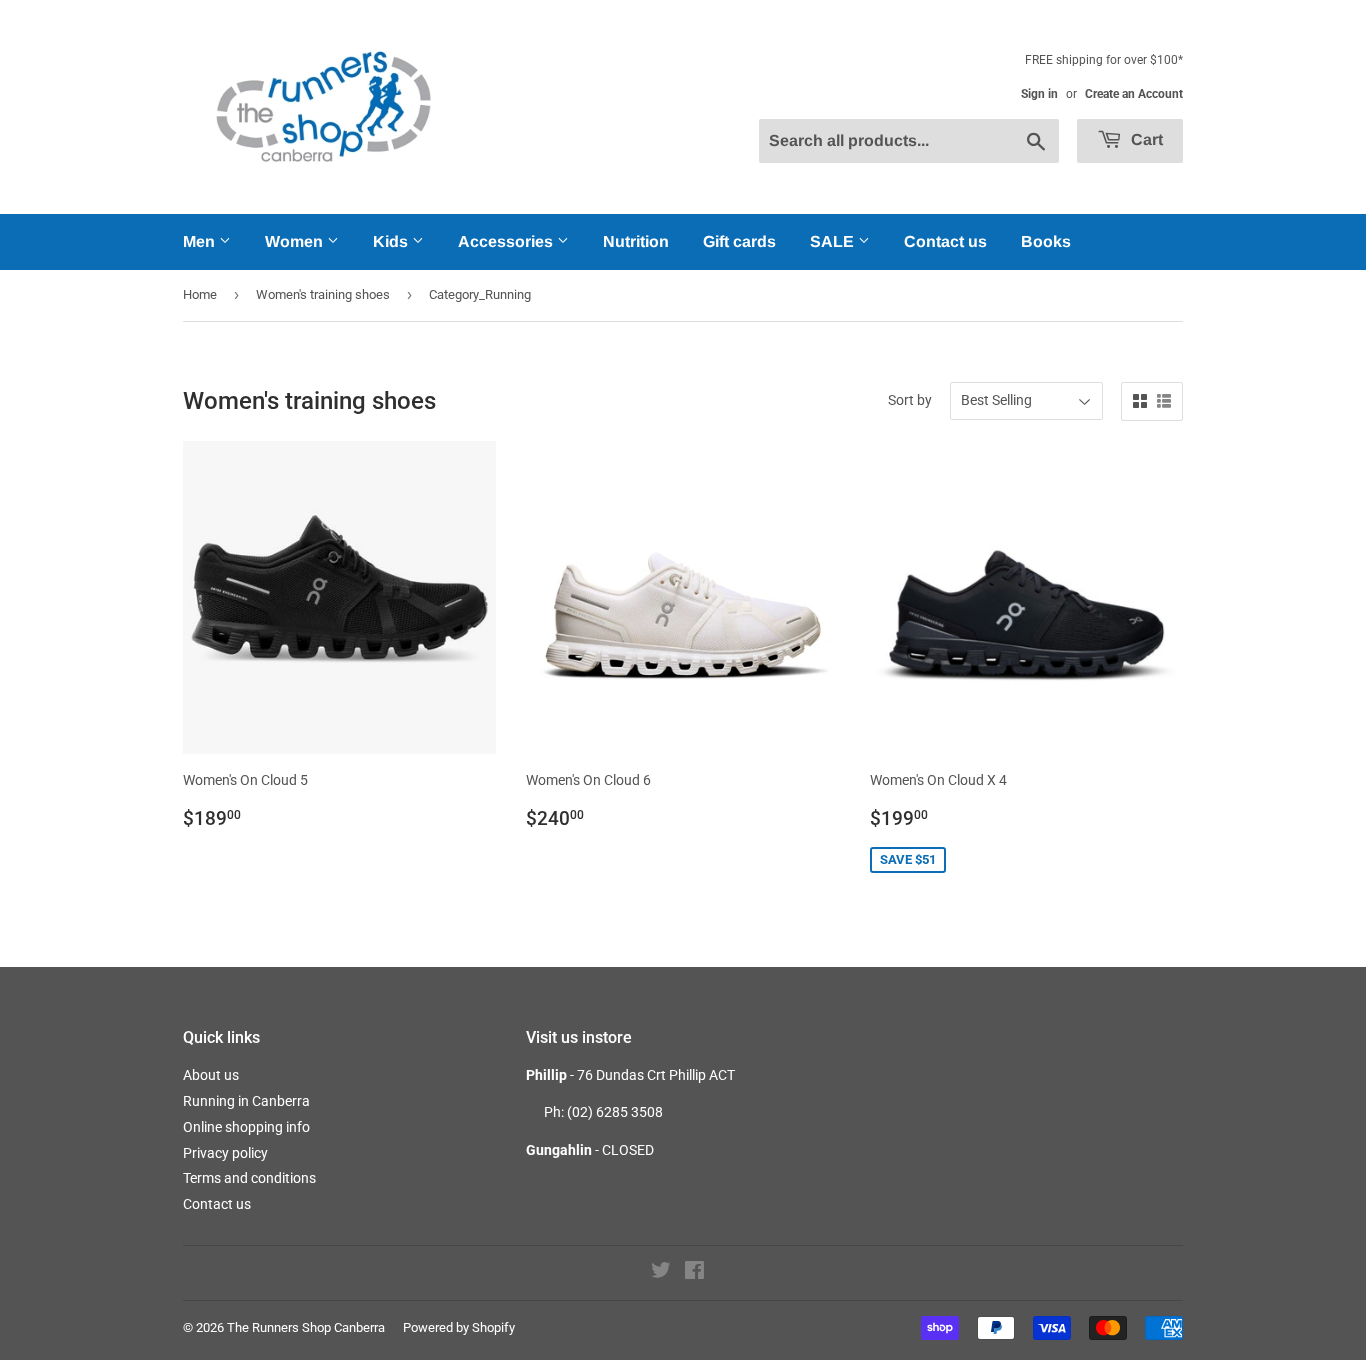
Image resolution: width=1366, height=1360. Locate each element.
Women (296, 241)
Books (1046, 241)
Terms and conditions (249, 1178)
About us (211, 1075)
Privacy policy (225, 1153)
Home (200, 294)
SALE (834, 241)
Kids (392, 241)
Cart (1145, 139)
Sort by (910, 400)
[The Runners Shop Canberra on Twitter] (661, 1273)
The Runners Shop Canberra (306, 1327)
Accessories (507, 241)
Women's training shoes (323, 294)
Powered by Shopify (459, 1327)
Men (201, 241)
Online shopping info (246, 1127)
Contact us (945, 241)
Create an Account (1134, 94)
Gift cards (739, 241)
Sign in (1039, 94)
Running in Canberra (246, 1101)
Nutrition (636, 241)
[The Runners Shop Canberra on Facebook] (694, 1273)
